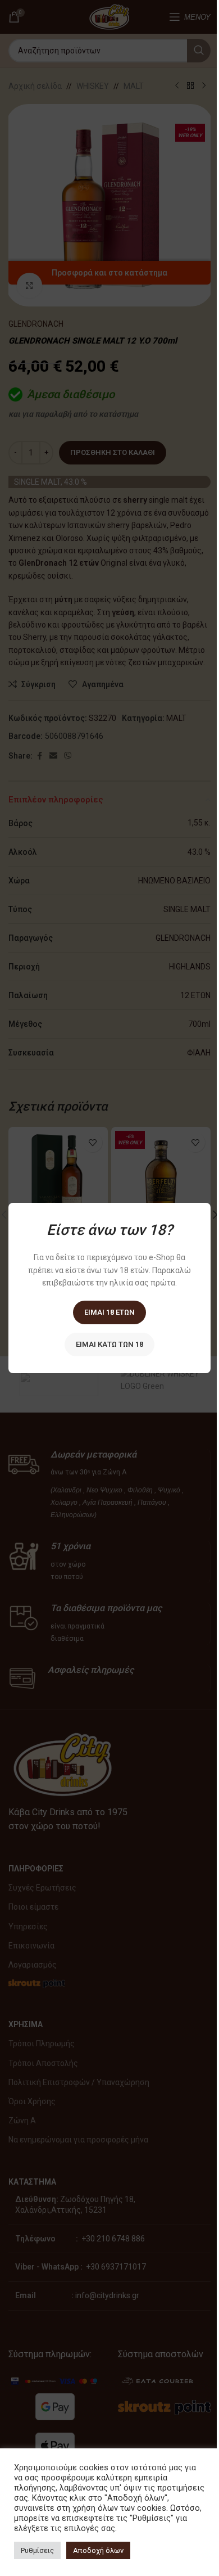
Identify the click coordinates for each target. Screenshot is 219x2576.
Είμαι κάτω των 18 (109, 1344)
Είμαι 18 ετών (109, 1312)
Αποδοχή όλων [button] (98, 2550)
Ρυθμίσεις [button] (37, 2550)
